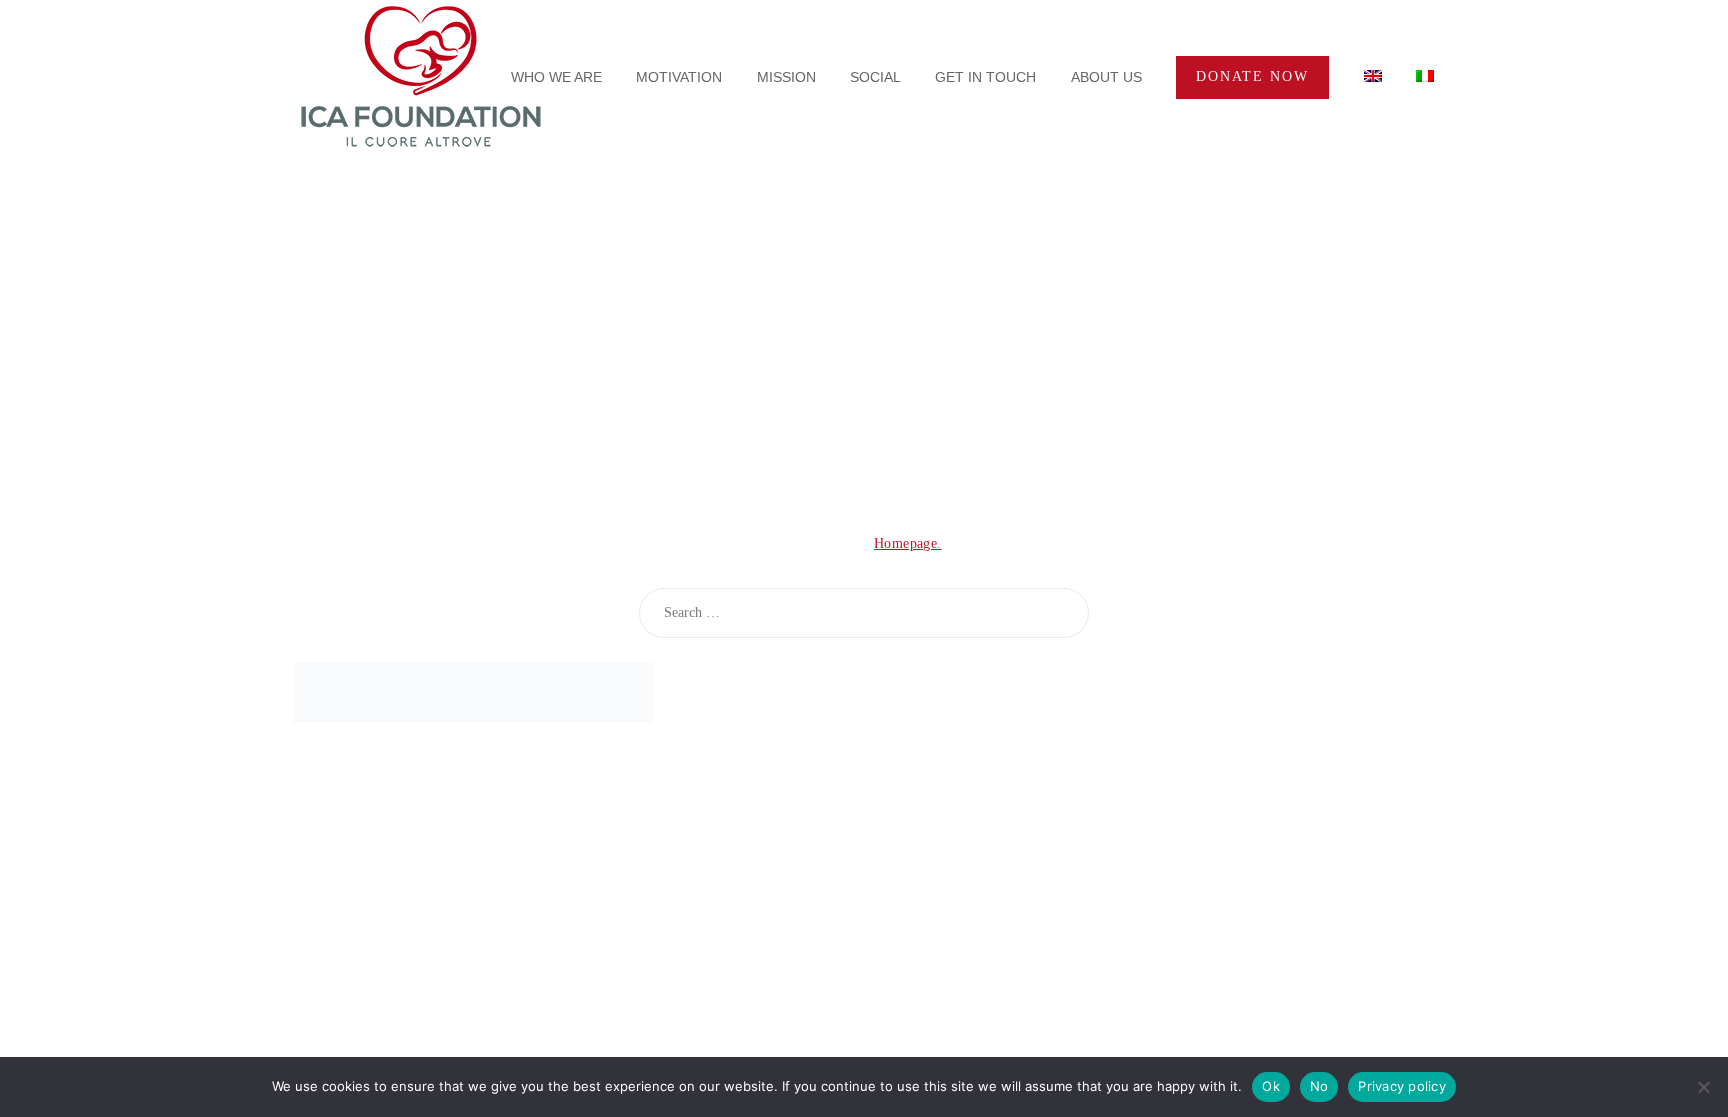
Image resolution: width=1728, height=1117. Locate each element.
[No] (1703, 1087)
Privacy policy (1402, 1086)
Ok (1271, 1086)
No (1319, 1086)
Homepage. (908, 543)
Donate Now (1252, 76)
